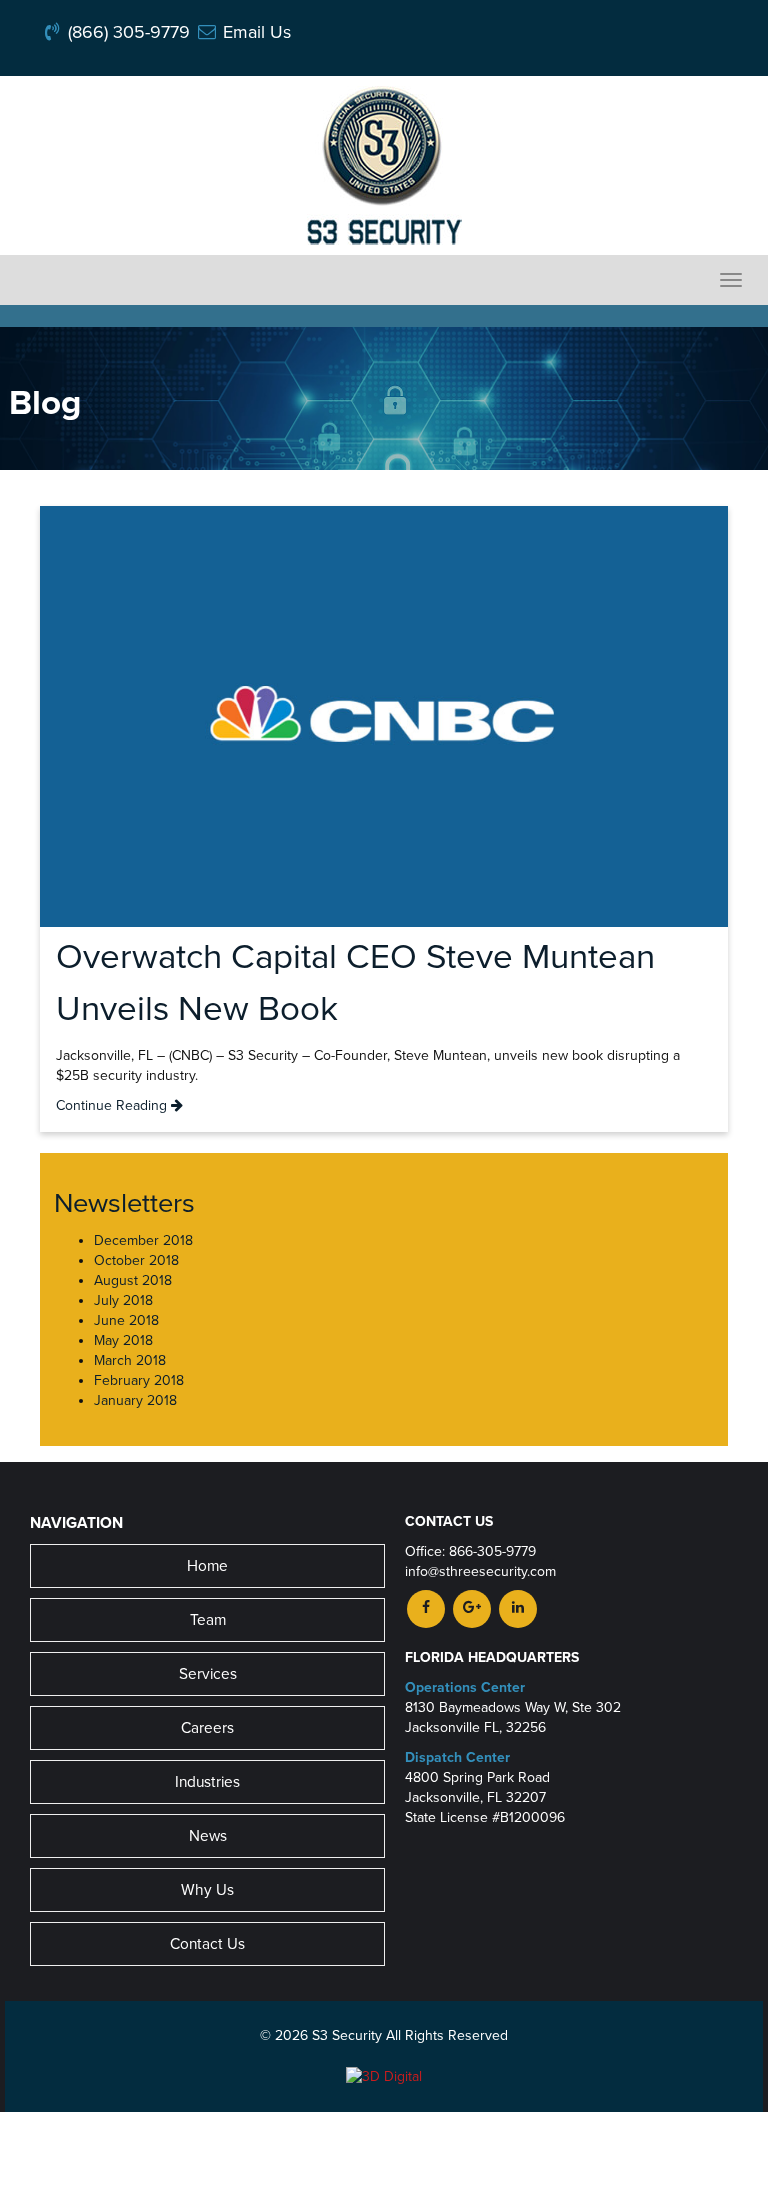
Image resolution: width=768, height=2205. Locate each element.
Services (208, 1674)
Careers (207, 1728)
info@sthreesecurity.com (480, 1571)
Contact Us (207, 1944)
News (208, 1836)
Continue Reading (113, 1105)
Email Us (244, 32)
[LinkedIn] (518, 1607)
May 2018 (123, 1340)
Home (207, 1566)
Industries (207, 1782)
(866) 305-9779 (117, 32)
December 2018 (143, 1240)
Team (208, 1620)
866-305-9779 (492, 1551)
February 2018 (139, 1380)
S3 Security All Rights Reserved (410, 2035)
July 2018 (123, 1300)
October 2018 (136, 1260)
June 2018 (126, 1320)
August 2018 (133, 1280)
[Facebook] (426, 1607)
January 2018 (135, 1400)
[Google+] (472, 1607)
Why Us (207, 1890)
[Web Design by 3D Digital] (384, 2075)
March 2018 (130, 1360)
